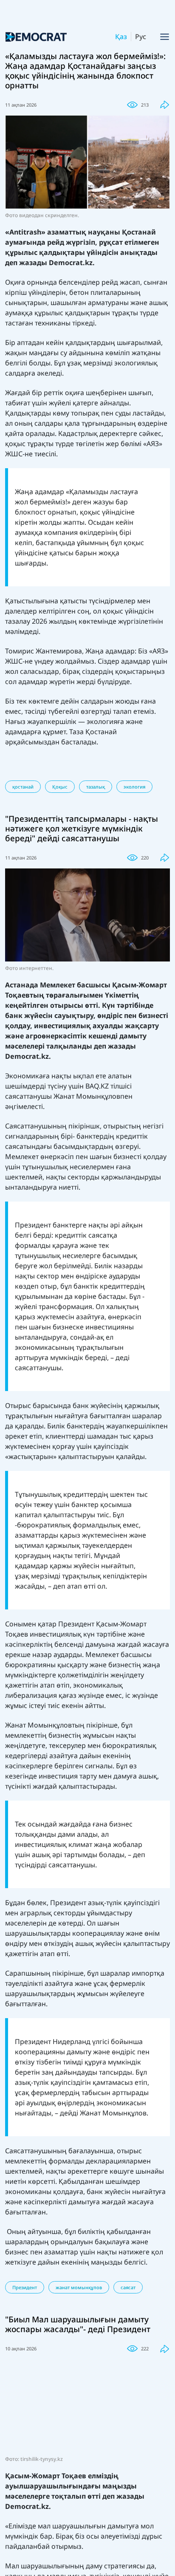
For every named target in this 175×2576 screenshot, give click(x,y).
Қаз (121, 37)
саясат (128, 2287)
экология (134, 787)
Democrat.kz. (72, 263)
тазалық (96, 787)
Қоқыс (60, 787)
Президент (25, 2287)
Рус (141, 37)
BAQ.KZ (97, 1086)
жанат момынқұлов (79, 2287)
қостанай (23, 787)
